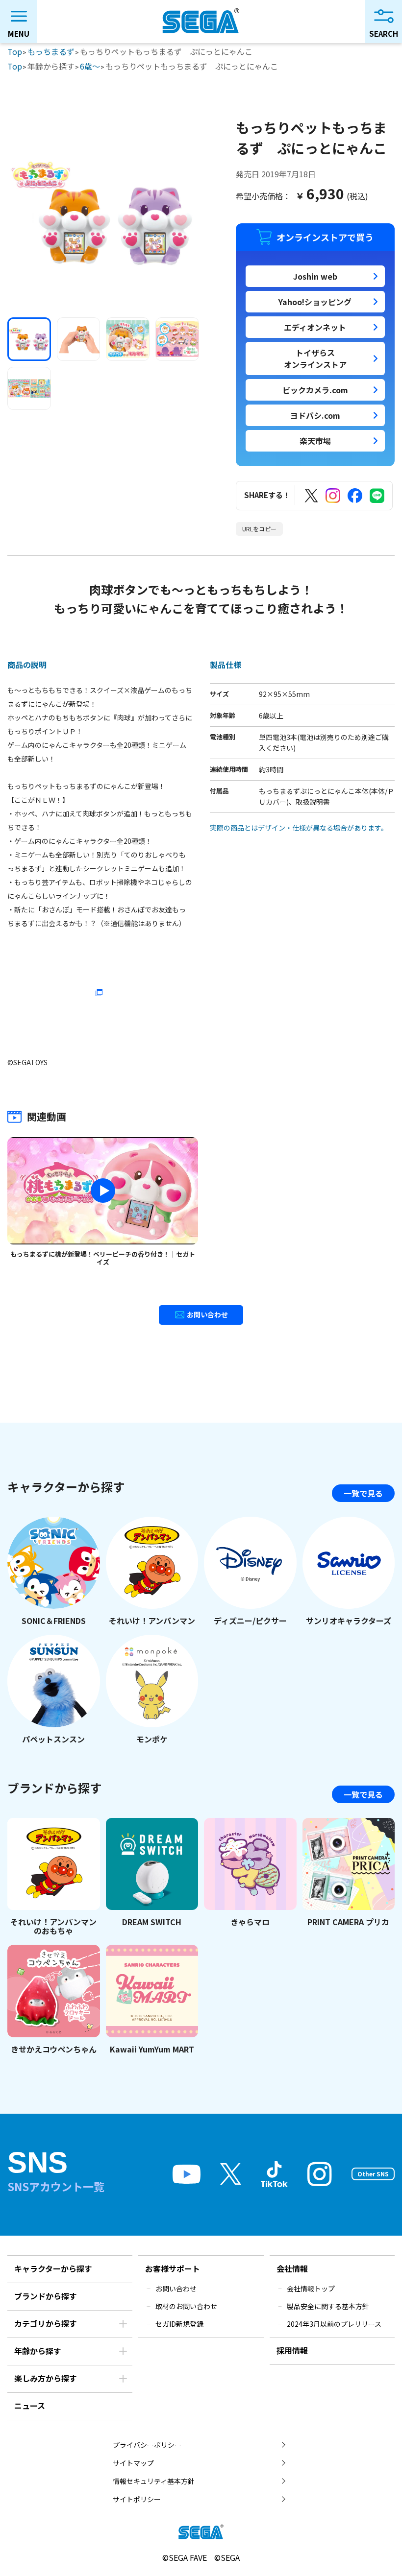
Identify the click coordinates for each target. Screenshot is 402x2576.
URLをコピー (259, 529)
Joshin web (315, 276)
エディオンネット (315, 327)
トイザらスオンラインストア (315, 358)
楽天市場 (315, 441)
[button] (29, 339)
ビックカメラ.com (315, 390)
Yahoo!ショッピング (315, 302)
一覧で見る (363, 1493)
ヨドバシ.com (315, 415)
